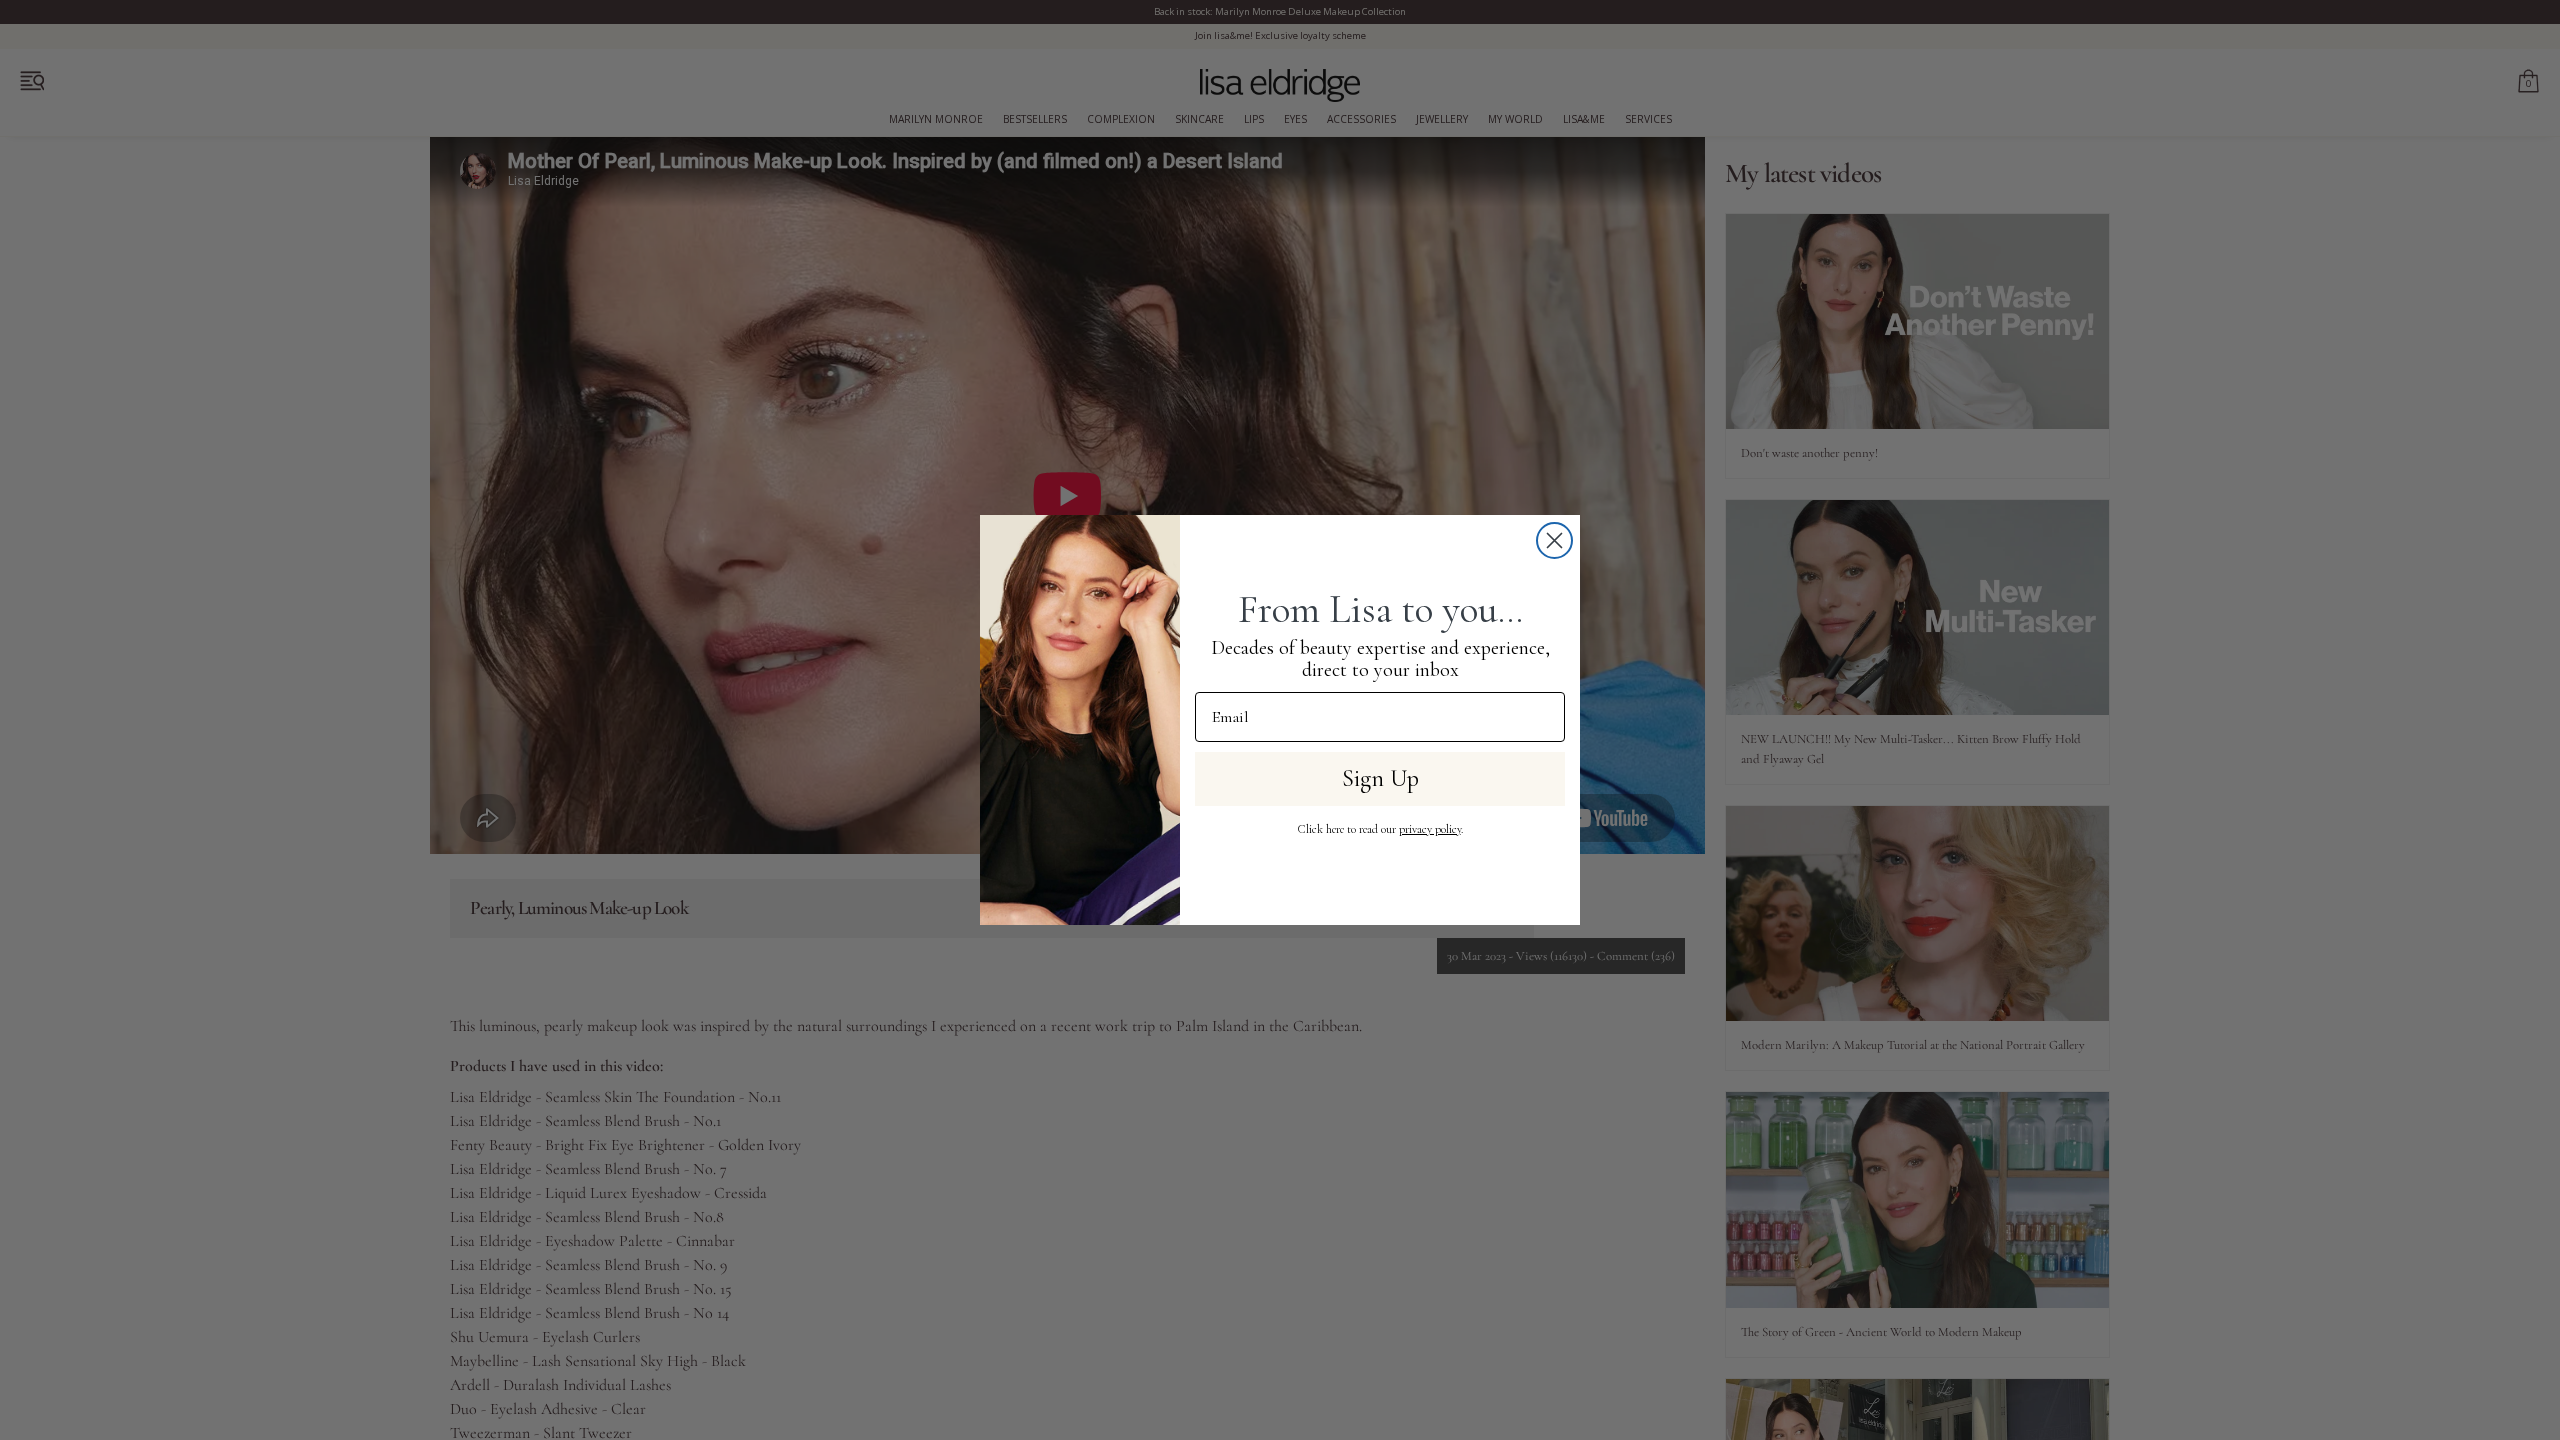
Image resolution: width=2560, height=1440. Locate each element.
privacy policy (1430, 829)
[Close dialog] (1554, 540)
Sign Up (1380, 778)
